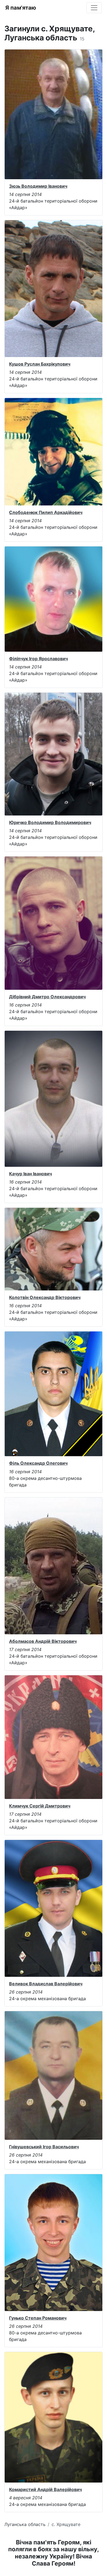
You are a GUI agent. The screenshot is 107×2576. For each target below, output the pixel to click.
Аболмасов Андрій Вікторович (43, 1641)
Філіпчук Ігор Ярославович (38, 659)
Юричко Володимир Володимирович (50, 822)
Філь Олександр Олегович (38, 1463)
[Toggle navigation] (94, 8)
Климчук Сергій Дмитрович (40, 1806)
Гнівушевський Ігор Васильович (44, 2147)
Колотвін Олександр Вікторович (45, 1297)
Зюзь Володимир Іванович (38, 186)
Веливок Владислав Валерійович (46, 1984)
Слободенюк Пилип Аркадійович (46, 512)
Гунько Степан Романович (38, 2318)
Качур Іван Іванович (30, 1174)
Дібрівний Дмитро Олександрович (47, 997)
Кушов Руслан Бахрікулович (40, 364)
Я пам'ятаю (21, 8)
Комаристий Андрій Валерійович (45, 2489)
